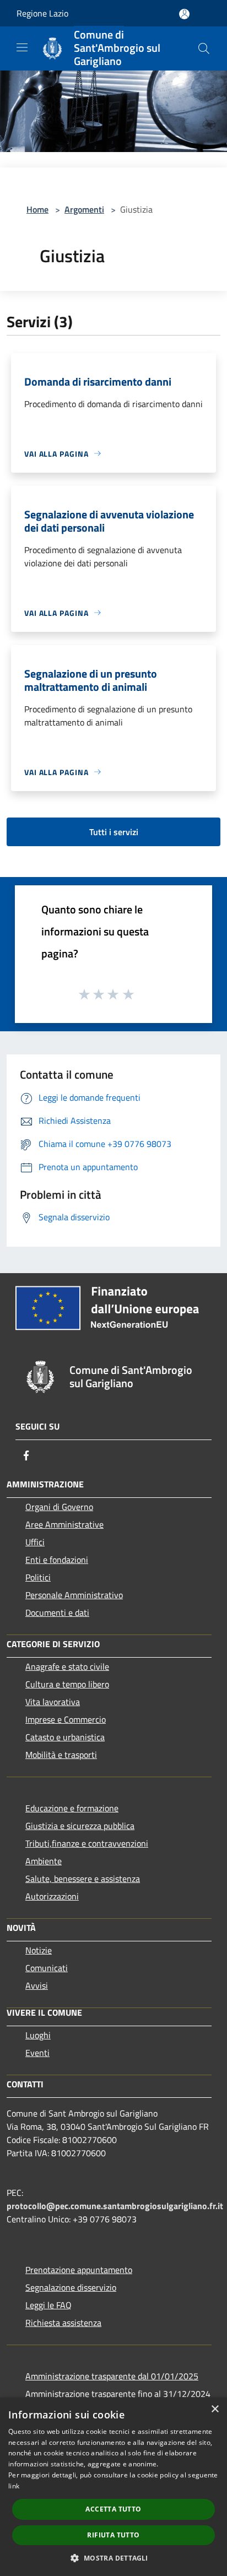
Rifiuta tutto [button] (113, 2535)
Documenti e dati (57, 1612)
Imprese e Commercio (66, 1719)
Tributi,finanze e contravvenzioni (87, 1843)
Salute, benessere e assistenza (83, 1879)
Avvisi (37, 1985)
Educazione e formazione (72, 1808)
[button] (113, 2558)
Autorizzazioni (52, 1896)
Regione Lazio (42, 13)
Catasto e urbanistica (65, 1737)
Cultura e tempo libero (67, 1684)
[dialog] (113, 2487)
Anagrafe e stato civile (67, 1666)
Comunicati (47, 1968)
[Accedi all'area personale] (184, 14)
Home (37, 209)
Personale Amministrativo (74, 1595)
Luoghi (38, 2035)
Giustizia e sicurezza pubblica (80, 1826)
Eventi (37, 2053)
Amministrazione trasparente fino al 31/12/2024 (118, 2394)
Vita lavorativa (53, 1702)
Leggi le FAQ (48, 2305)
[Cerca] (204, 48)
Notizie (39, 1950)
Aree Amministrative (64, 1524)
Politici (38, 1577)
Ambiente (44, 1861)
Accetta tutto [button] (113, 2509)
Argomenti (84, 209)
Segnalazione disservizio (71, 2287)
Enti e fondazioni (57, 1560)
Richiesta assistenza (63, 2323)
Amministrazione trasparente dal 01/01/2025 (112, 2376)
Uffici (35, 1542)
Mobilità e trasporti (61, 1755)
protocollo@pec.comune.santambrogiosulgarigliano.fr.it (115, 2206)
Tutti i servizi (114, 832)
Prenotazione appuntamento (79, 2270)
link (14, 2486)
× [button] (215, 2409)
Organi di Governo (59, 1507)
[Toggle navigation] (22, 47)
